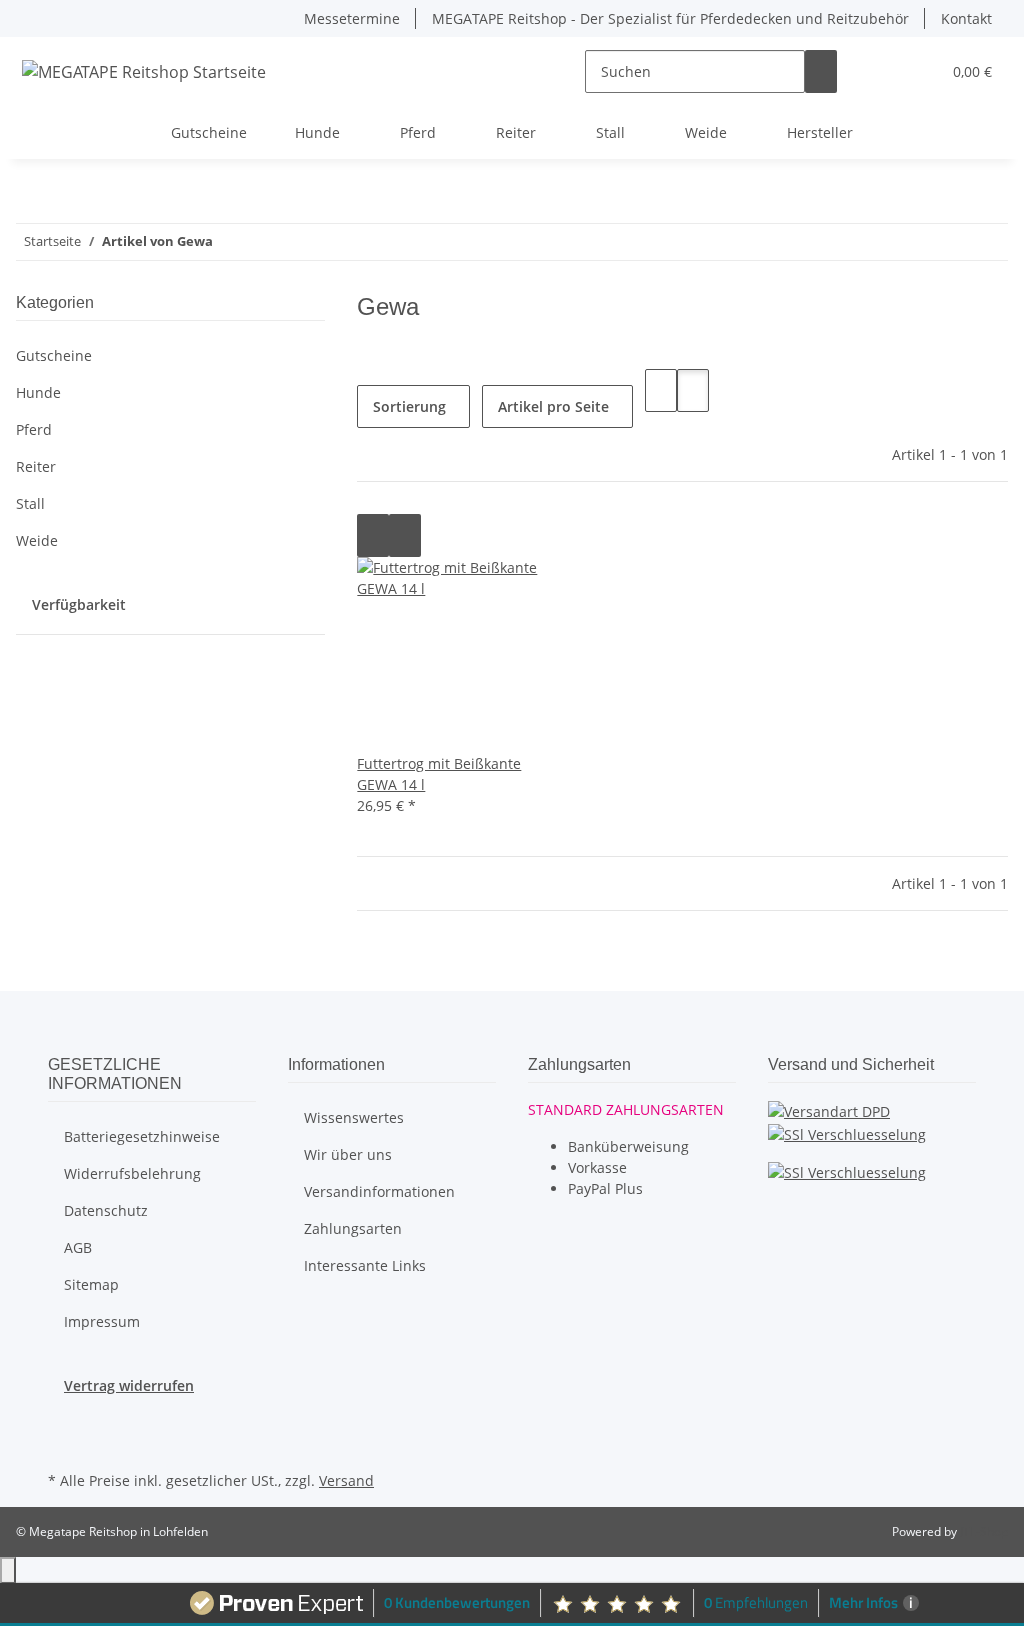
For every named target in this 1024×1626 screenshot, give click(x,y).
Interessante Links (365, 1265)
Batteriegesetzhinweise (142, 1136)
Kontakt (966, 18)
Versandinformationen (379, 1191)
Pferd (34, 429)
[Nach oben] (8, 1570)
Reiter (36, 466)
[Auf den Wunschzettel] (405, 535)
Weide (37, 540)
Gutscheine (54, 355)
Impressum (102, 1321)
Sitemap (91, 1284)
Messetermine (352, 18)
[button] (885, 71)
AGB (78, 1247)
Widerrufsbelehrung (132, 1173)
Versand (346, 1480)
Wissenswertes (354, 1117)
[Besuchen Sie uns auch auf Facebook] (64, 1419)
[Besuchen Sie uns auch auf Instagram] (64, 1443)
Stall (30, 503)
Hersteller (820, 132)
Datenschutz (106, 1210)
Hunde (38, 392)
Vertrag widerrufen (129, 1385)
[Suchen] (821, 71)
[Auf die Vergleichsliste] (373, 535)
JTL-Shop (984, 1531)
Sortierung (409, 406)
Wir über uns (348, 1154)
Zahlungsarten (353, 1228)
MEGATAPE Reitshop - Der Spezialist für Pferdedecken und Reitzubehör (670, 18)
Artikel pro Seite (553, 406)
